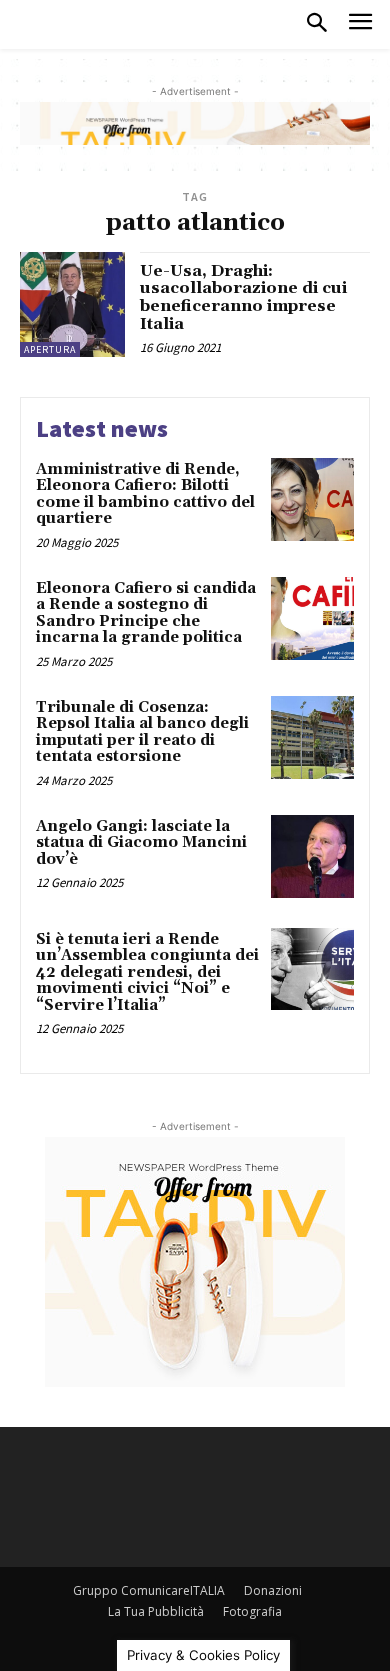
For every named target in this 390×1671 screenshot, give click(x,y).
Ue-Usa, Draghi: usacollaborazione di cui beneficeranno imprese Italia (243, 297)
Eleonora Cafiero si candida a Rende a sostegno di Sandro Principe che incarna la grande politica (146, 613)
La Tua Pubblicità (156, 1611)
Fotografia (252, 1611)
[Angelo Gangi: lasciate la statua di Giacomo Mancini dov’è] (312, 856)
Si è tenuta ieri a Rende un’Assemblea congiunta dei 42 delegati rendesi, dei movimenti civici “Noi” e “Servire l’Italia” (147, 972)
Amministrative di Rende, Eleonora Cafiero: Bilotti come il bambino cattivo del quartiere (145, 494)
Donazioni (273, 1590)
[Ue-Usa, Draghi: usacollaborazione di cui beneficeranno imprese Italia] (72, 304)
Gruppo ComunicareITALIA (149, 1590)
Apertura (50, 349)
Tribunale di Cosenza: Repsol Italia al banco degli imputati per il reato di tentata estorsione (142, 732)
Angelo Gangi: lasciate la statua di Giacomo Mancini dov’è (141, 843)
